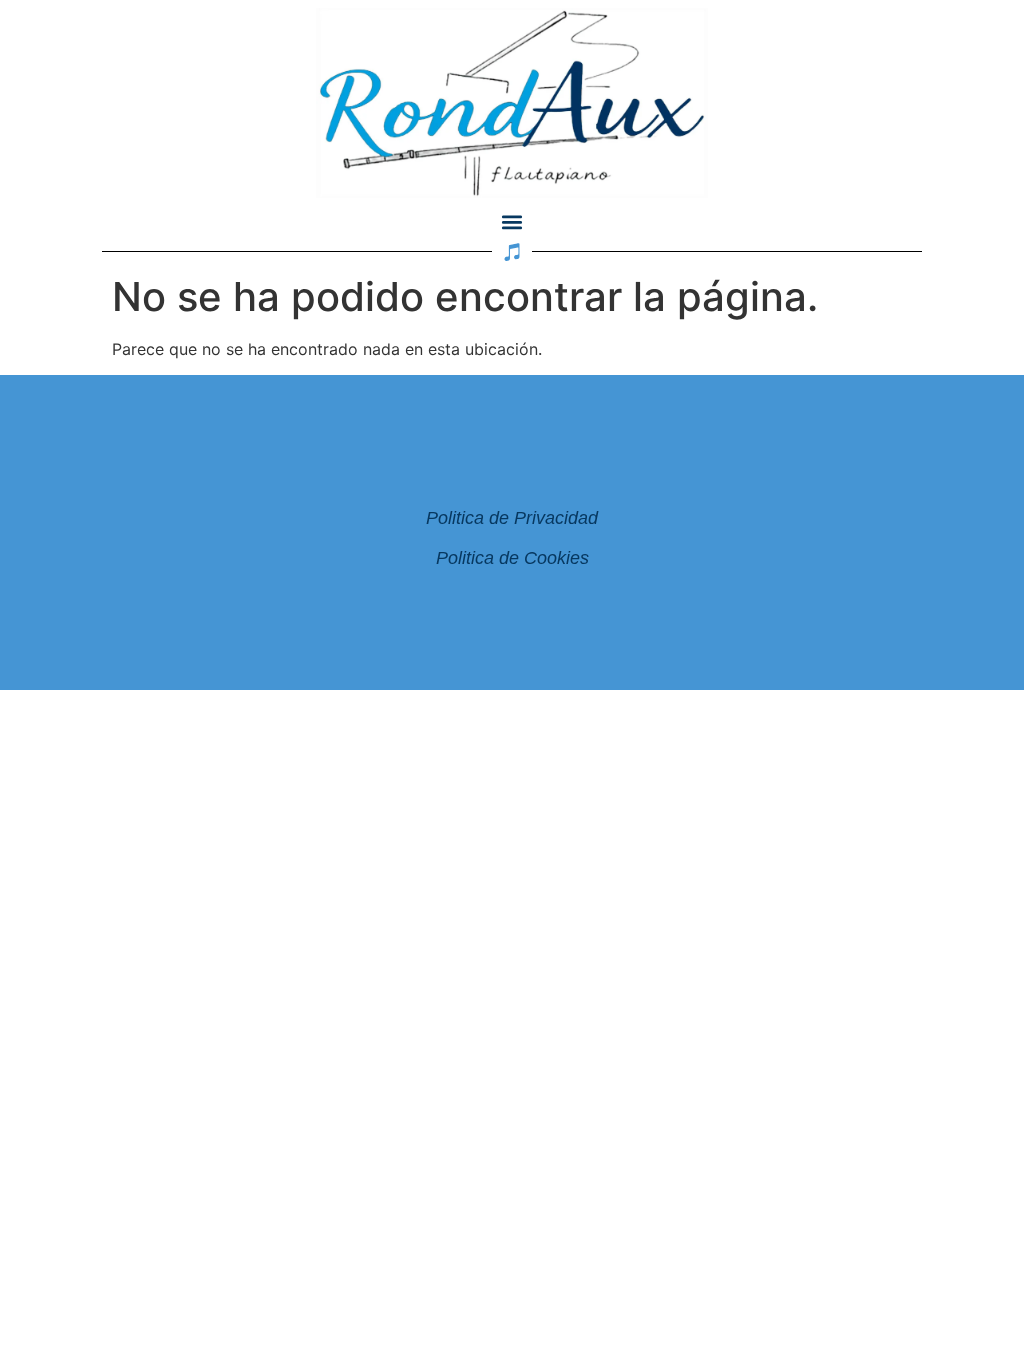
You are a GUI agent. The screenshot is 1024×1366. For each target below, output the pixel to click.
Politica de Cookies (512, 558)
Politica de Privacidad (512, 518)
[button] (512, 222)
